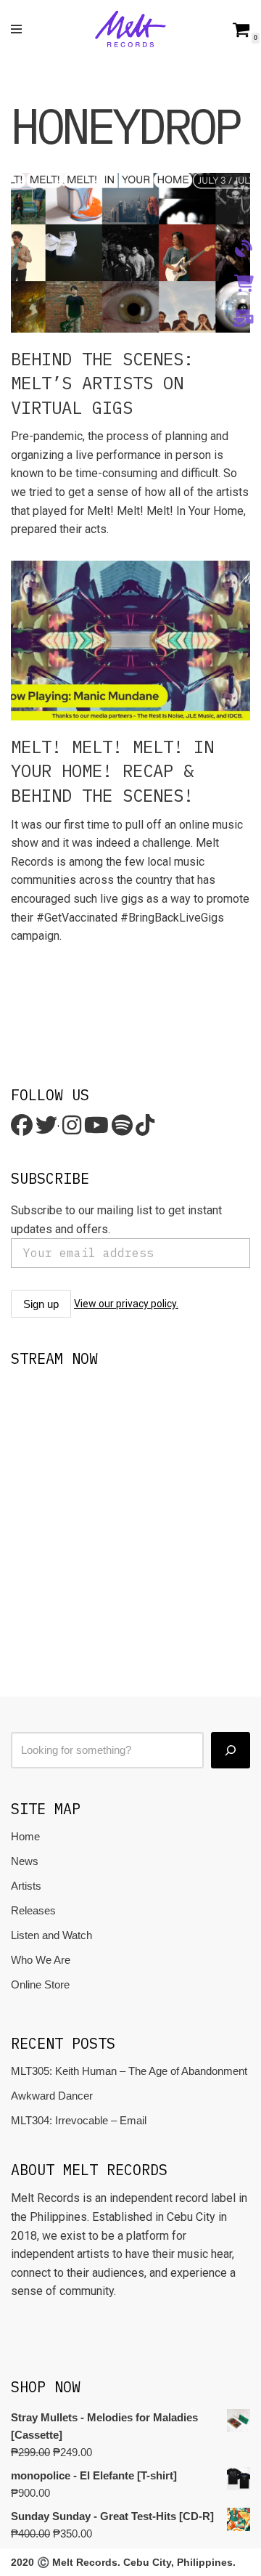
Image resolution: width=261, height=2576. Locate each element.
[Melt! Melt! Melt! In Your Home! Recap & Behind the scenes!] (130, 641)
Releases (33, 1910)
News (25, 1861)
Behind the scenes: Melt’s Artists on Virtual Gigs (102, 383)
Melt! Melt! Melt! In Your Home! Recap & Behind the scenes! (112, 771)
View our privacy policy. (126, 1304)
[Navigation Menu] (16, 29)
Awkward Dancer (52, 2096)
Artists (26, 1886)
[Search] (231, 1750)
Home (25, 1836)
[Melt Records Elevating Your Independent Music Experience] (130, 29)
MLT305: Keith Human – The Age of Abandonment (129, 2071)
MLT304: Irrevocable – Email (79, 2120)
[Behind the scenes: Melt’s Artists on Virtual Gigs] (130, 253)
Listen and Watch (51, 1935)
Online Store (40, 1984)
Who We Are (41, 1960)
